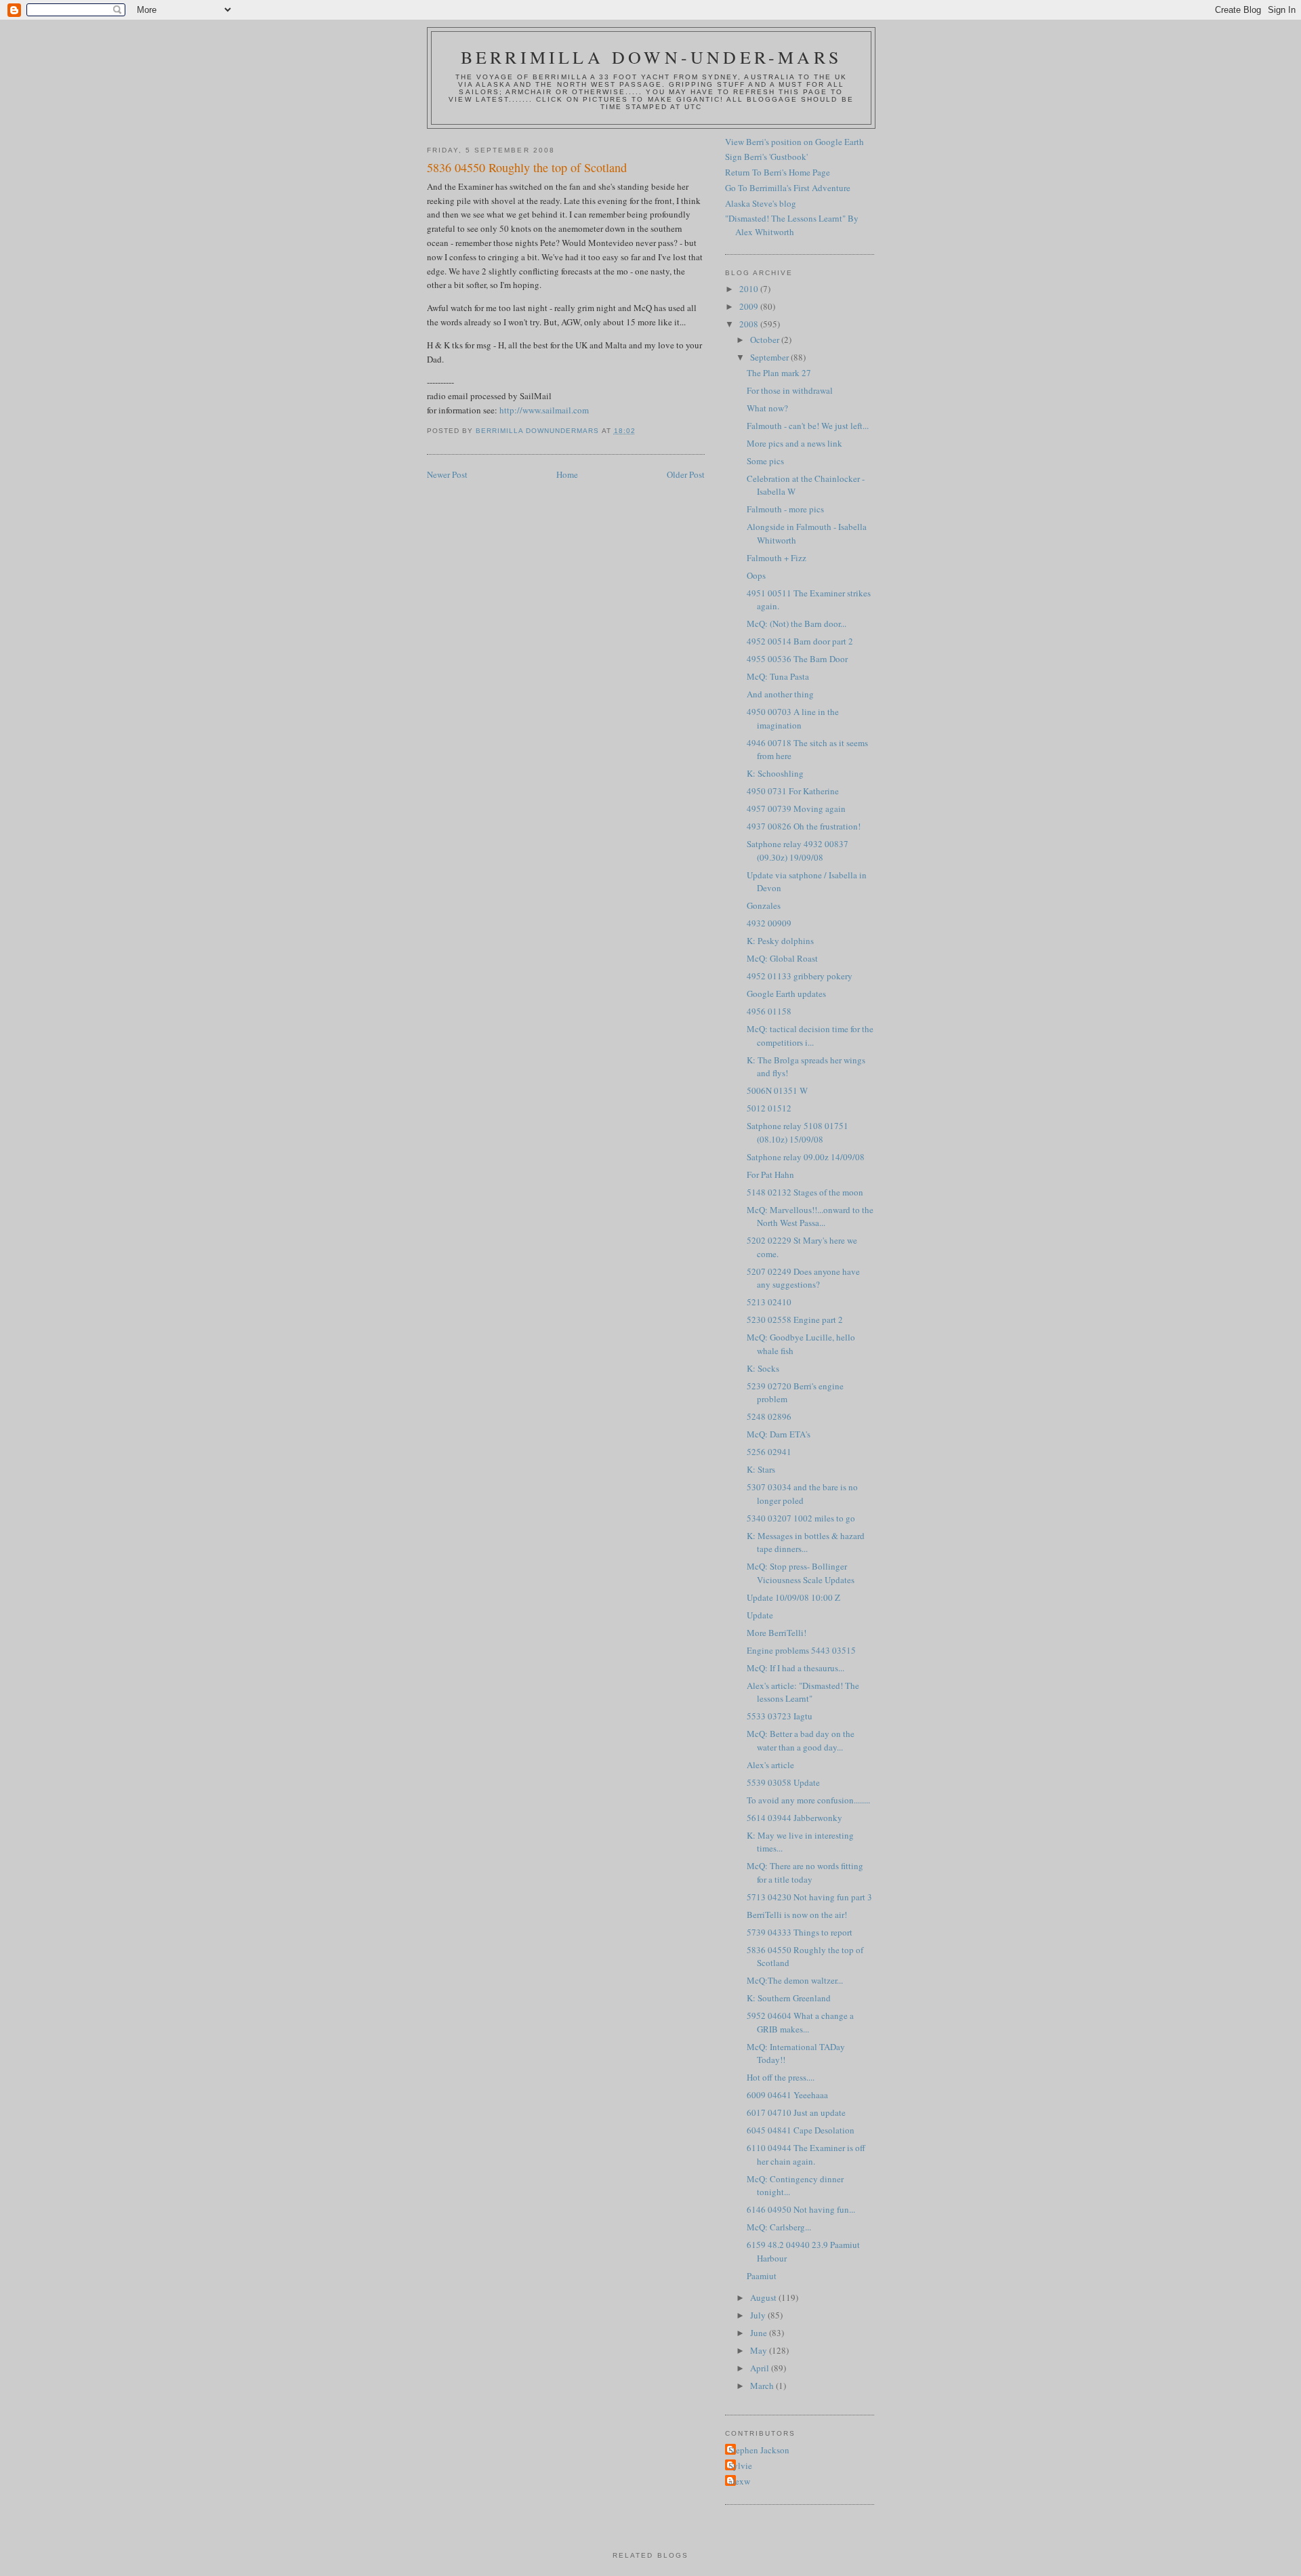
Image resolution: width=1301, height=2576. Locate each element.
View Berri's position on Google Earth (794, 142)
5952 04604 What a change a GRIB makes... (800, 2022)
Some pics (765, 461)
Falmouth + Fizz (777, 558)
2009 (750, 306)
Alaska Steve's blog (761, 203)
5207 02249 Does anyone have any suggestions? (803, 1278)
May (760, 2350)
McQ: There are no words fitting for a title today (805, 1873)
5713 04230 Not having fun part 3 (809, 1897)
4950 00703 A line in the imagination (793, 718)
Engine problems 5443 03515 (801, 1650)
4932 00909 (769, 923)
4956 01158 (769, 1011)
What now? (767, 408)
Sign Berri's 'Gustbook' (766, 157)
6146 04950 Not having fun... (801, 2209)
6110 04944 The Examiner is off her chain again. (806, 2154)
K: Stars (761, 1469)
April (761, 2368)
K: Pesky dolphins (780, 941)
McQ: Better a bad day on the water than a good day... (801, 1740)
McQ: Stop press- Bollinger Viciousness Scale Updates (801, 1573)
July (759, 2315)
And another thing (780, 694)
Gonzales (764, 905)
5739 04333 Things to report (800, 1932)
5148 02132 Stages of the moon (805, 1192)
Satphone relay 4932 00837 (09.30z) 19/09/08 (798, 851)
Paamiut (762, 2276)
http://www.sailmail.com (544, 410)
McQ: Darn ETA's (779, 1434)
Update (760, 1615)
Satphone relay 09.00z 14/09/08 (806, 1157)
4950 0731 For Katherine (793, 791)
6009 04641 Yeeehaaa (787, 2095)
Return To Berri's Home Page (778, 172)
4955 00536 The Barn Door (797, 659)
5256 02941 (769, 1452)
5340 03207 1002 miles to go (801, 1518)
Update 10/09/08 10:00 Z (793, 1597)
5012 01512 (769, 1108)
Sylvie (740, 2466)
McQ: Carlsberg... (779, 2227)
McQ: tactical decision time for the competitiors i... (810, 1036)
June (760, 2333)
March (763, 2386)
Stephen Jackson (759, 2450)
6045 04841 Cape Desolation (801, 2130)
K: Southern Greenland (789, 1998)
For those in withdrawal (790, 390)
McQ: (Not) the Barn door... (797, 623)
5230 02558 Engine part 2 (795, 1320)
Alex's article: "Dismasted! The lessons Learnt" (803, 1692)
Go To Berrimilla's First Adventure (788, 188)
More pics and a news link (794, 443)
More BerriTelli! (777, 1633)
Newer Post (447, 474)
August (764, 2297)
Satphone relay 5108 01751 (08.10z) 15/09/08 (798, 1132)
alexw (739, 2481)
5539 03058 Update (783, 1782)
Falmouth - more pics (785, 509)
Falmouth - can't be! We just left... (808, 426)
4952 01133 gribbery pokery (800, 976)
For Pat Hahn (770, 1174)
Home (567, 474)
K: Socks (763, 1368)
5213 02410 (769, 1302)
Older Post (686, 474)
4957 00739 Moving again (796, 809)
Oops (756, 575)
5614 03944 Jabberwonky (794, 1818)
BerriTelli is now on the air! (797, 1915)
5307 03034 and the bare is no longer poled (802, 1494)
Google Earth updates (786, 994)
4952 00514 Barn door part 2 (800, 641)
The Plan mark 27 (779, 373)
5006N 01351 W (777, 1090)
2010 (750, 289)
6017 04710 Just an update (796, 2112)
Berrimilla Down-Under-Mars (651, 57)
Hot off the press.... (781, 2077)
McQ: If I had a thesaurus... (796, 1668)
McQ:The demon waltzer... (795, 1980)
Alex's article (770, 1765)
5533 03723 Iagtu (780, 1716)
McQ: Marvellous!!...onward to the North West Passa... (810, 1217)
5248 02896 (769, 1416)
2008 (750, 324)
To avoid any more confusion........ (808, 1800)
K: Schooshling (775, 773)
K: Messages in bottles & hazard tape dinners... (806, 1542)
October (766, 340)
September (770, 357)
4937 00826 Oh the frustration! (804, 826)
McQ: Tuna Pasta (778, 676)
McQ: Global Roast (782, 958)
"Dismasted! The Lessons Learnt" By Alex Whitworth (792, 225)
